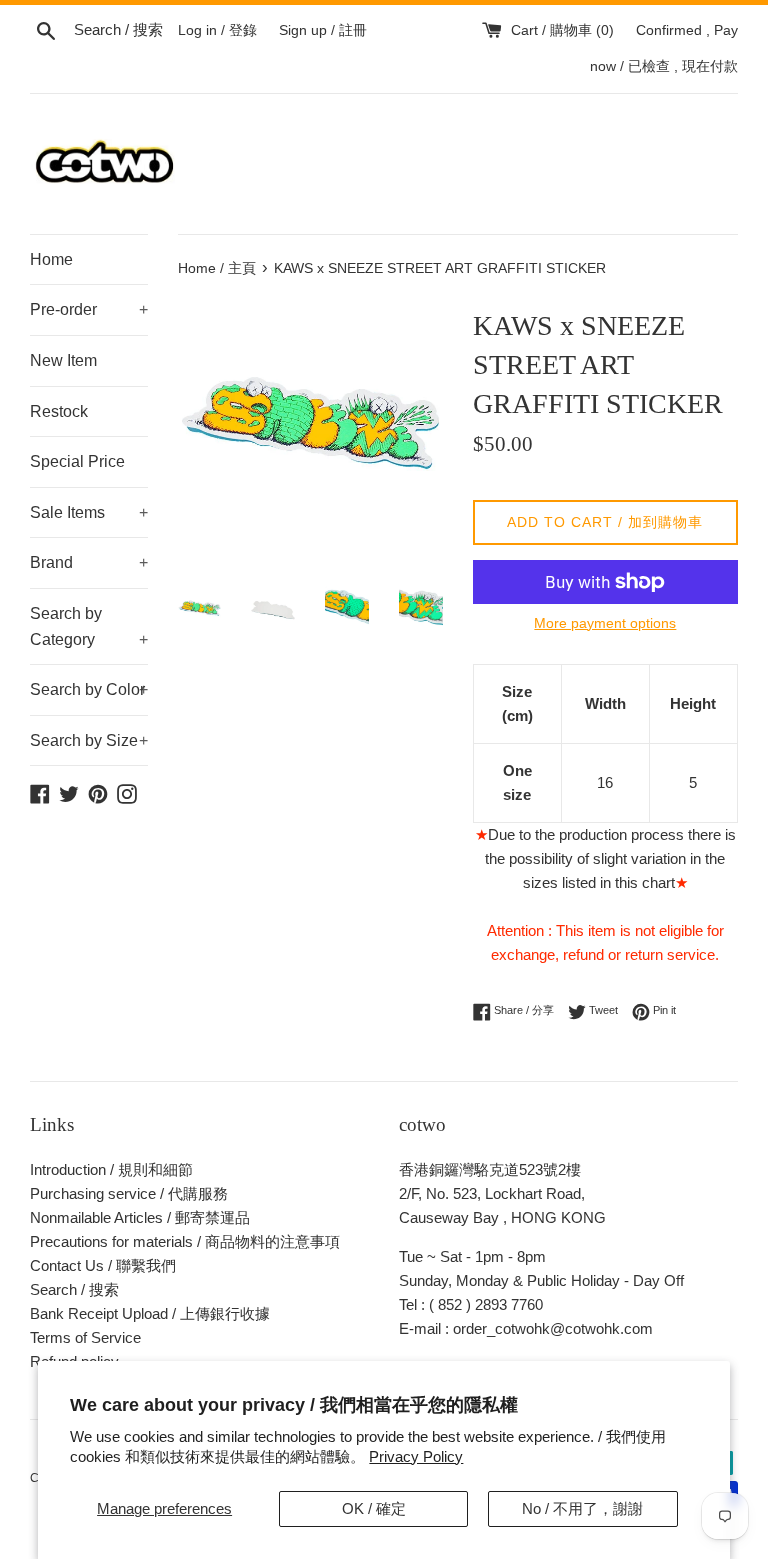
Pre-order (89, 309)
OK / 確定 (374, 1508)
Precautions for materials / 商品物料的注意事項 (185, 1241)
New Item (63, 360)
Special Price (77, 461)
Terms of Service (85, 1337)
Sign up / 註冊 (323, 30)
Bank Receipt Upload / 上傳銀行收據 (150, 1313)
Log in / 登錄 (217, 30)
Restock (59, 411)
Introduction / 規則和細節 (111, 1169)
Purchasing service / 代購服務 (129, 1193)
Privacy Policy (416, 1456)
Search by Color (89, 689)
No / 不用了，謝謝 (582, 1508)
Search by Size (89, 740)
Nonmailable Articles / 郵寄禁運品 (140, 1217)
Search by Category (89, 626)
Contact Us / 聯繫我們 (103, 1265)
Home (51, 259)
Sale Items (89, 512)
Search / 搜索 (74, 1289)
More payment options (605, 623)
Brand (89, 562)
